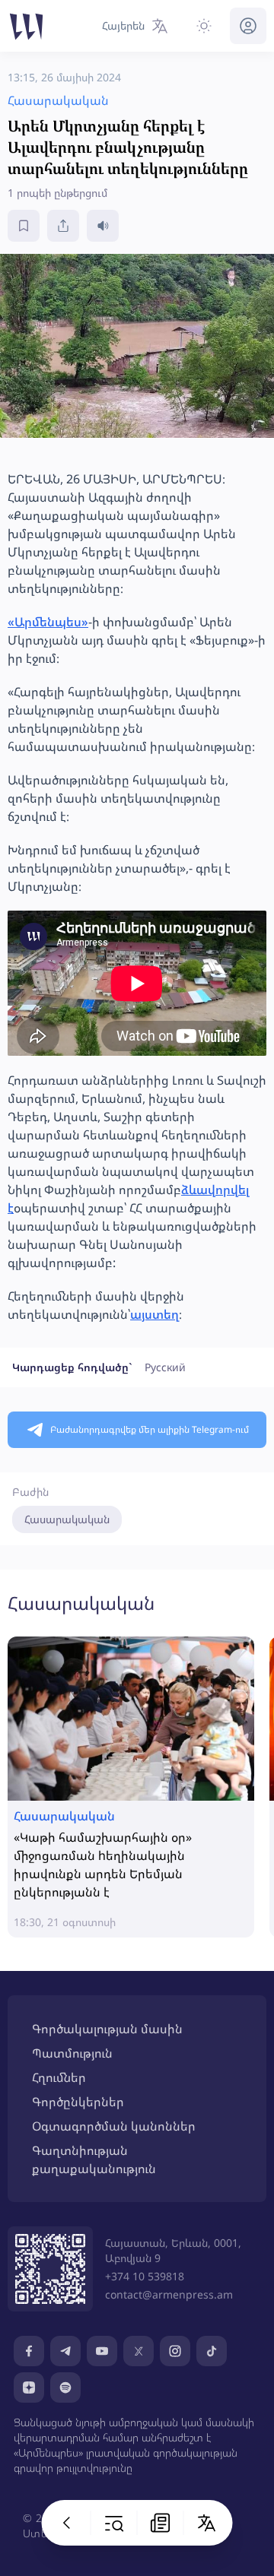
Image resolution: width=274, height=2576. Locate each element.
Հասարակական (67, 1519)
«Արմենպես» (48, 622)
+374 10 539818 (145, 2276)
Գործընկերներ (78, 2102)
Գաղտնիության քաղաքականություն (94, 2159)
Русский (165, 1367)
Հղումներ (59, 2077)
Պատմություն (72, 2053)
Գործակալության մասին (107, 2029)
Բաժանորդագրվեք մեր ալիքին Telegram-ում (150, 1429)
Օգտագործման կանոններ (114, 2126)
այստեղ (155, 1314)
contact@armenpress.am (169, 2294)
